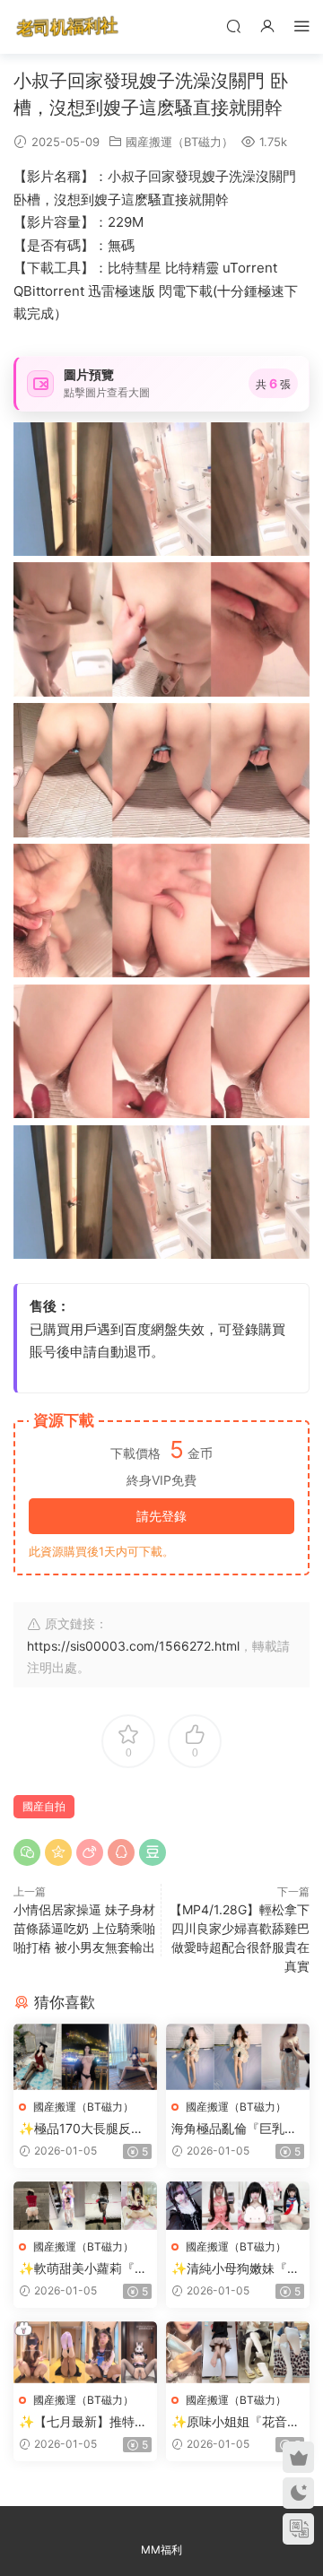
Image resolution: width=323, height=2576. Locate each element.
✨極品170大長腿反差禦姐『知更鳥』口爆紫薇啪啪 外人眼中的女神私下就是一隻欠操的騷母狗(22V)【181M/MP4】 (83, 2129)
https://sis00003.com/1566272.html (133, 1646)
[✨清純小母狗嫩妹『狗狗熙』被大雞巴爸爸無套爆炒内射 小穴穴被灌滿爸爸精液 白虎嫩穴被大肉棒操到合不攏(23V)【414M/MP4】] (238, 2205)
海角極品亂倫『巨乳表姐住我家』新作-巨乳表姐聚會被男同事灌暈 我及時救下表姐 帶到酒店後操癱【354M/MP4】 (237, 2129)
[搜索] (233, 26)
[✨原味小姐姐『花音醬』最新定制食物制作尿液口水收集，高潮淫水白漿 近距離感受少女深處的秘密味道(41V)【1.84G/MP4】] (238, 2353)
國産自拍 (44, 1806)
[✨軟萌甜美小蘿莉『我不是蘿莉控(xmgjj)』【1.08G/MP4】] (85, 2205)
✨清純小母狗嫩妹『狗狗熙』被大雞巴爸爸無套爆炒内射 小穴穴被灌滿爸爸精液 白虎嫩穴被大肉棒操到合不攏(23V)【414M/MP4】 (238, 2269)
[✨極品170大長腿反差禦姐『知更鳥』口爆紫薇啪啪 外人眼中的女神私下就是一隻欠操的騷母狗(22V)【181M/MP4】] (85, 2057)
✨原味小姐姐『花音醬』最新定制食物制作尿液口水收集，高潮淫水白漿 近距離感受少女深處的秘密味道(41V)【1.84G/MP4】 (236, 2422)
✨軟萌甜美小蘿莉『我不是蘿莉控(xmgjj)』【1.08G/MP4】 (83, 2269)
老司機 (67, 27)
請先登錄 (161, 1516)
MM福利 (161, 2550)
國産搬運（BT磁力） (179, 142)
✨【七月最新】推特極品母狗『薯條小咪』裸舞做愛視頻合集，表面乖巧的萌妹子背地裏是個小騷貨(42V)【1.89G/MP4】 (83, 2422)
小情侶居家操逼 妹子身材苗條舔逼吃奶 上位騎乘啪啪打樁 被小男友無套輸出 (84, 1928)
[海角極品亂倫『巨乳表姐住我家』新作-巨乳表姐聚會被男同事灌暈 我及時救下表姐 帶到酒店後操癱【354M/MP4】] (238, 2057)
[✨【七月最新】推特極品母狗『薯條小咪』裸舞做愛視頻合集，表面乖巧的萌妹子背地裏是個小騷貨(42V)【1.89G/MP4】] (85, 2353)
